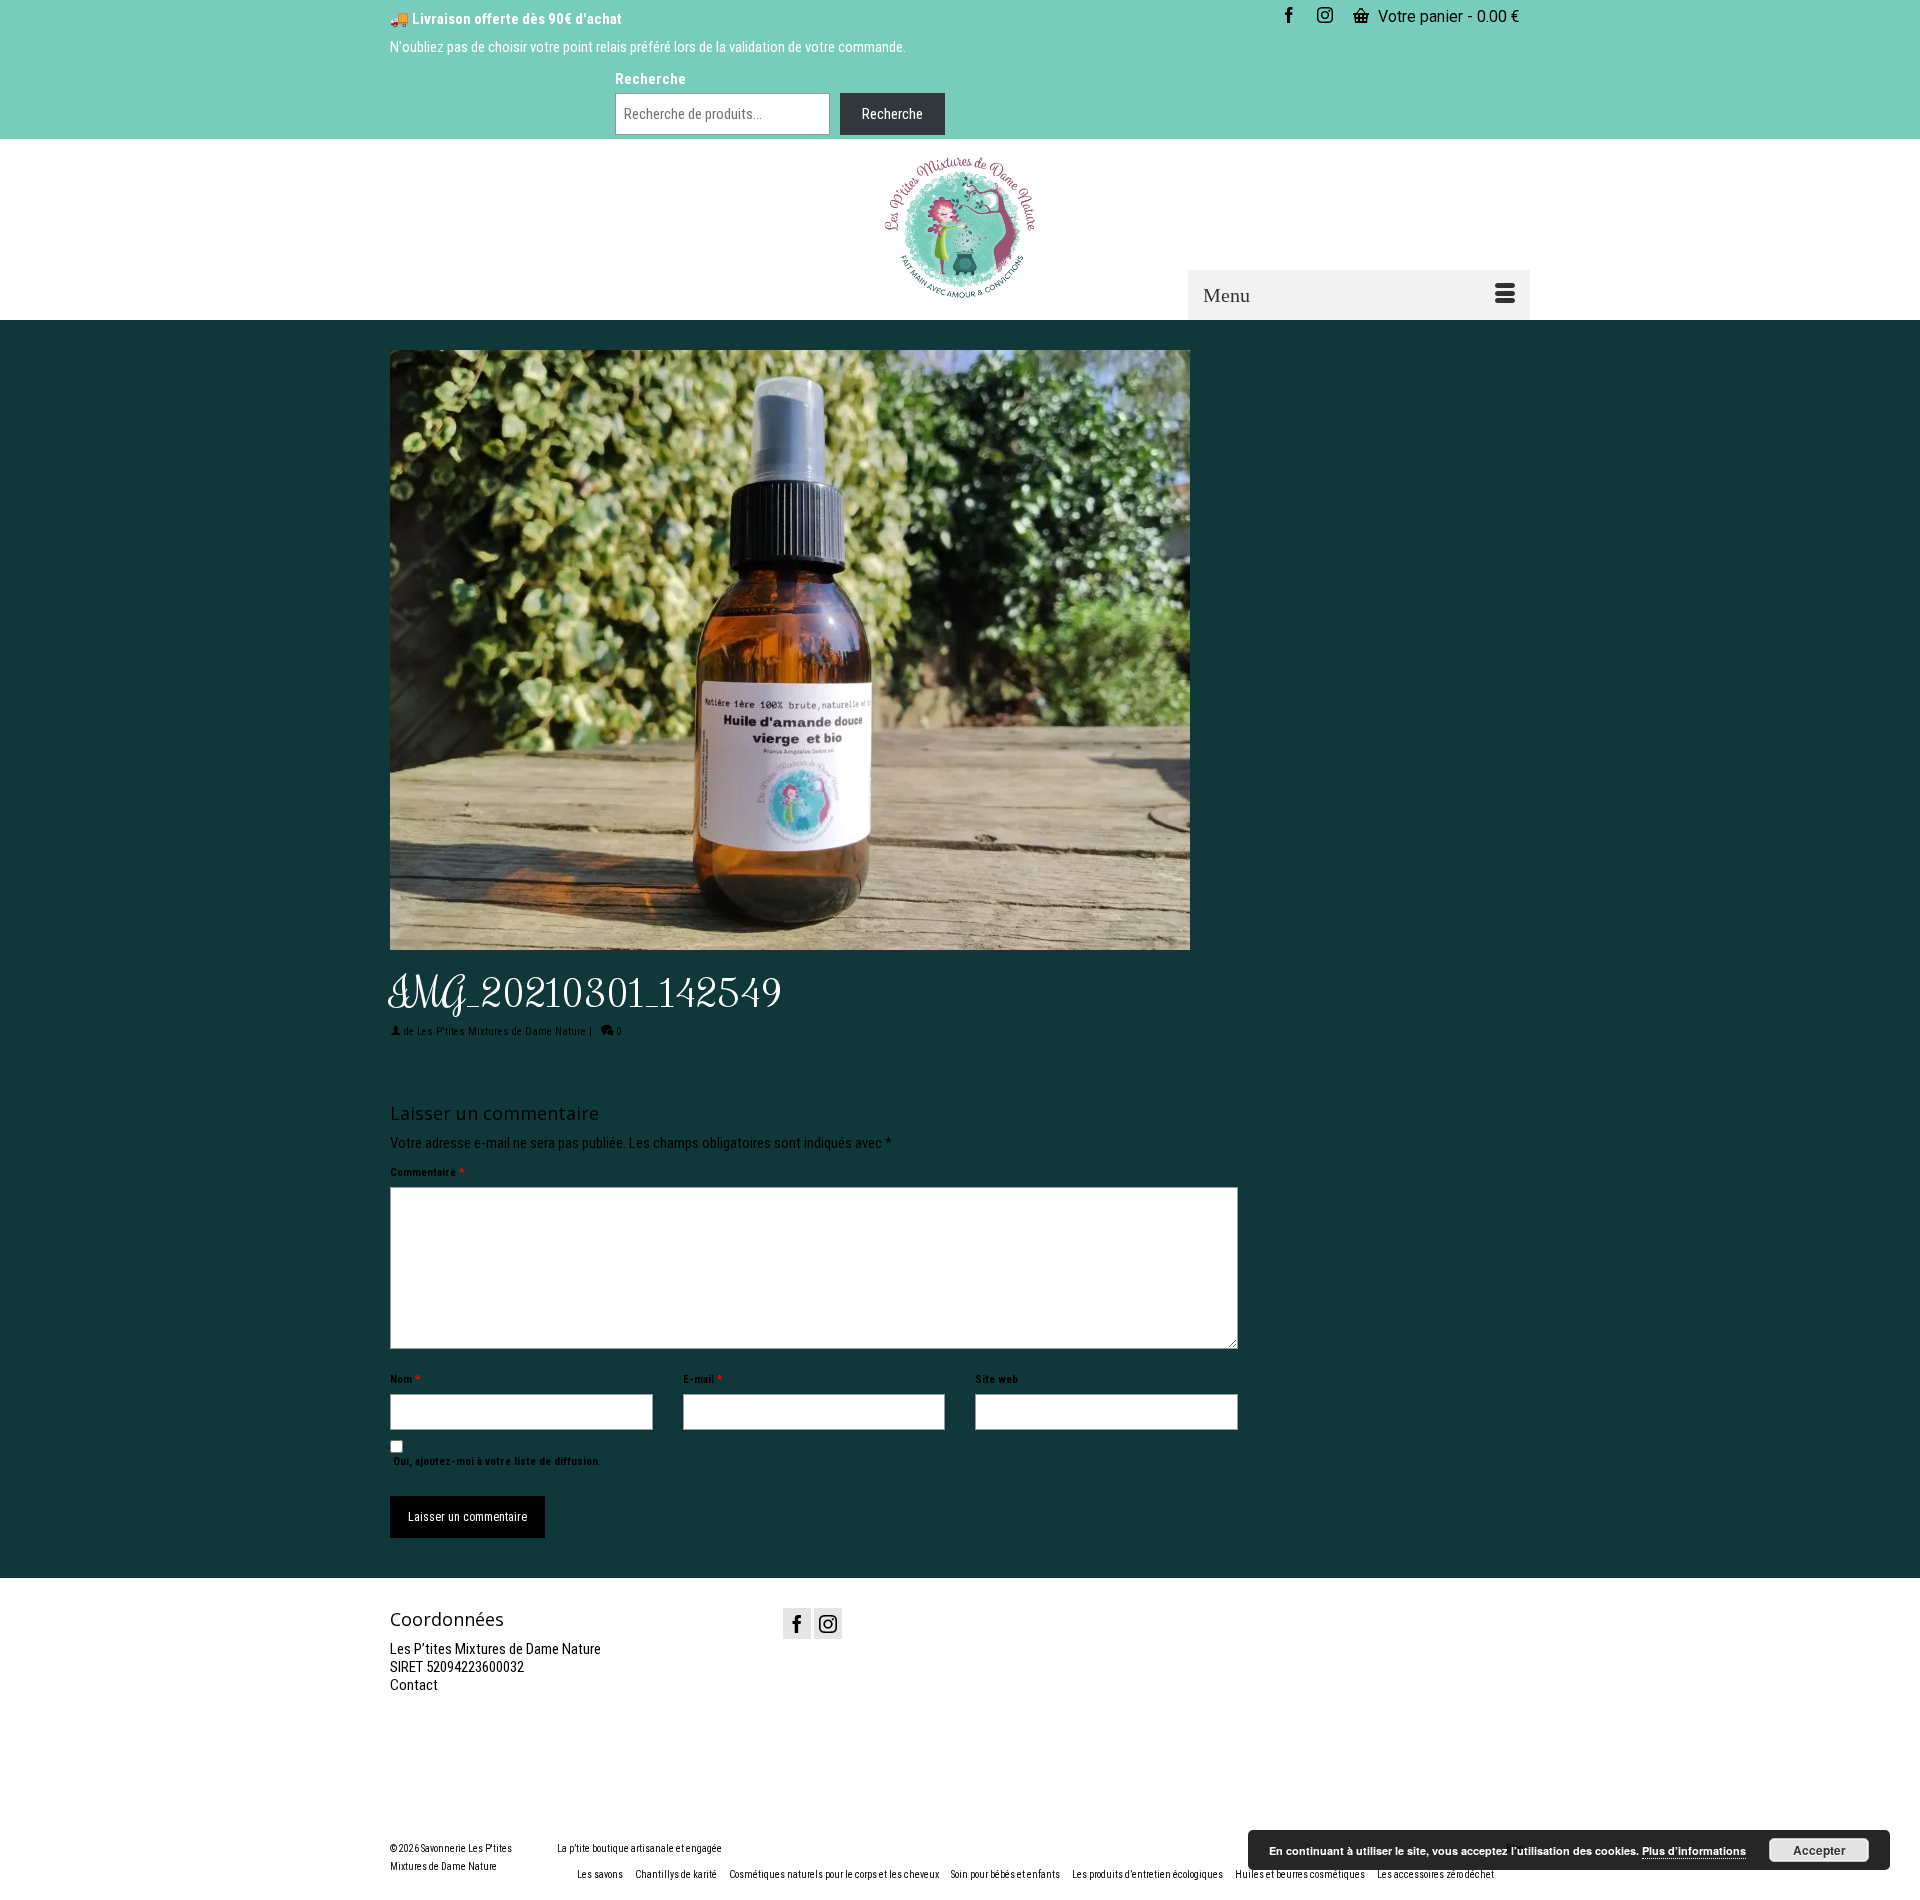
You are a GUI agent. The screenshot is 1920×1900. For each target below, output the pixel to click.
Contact (414, 1685)
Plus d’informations (1694, 1850)
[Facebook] (797, 1623)
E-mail (702, 1379)
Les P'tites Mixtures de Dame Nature (501, 1031)
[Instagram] (828, 1623)
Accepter (1819, 1850)
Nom (405, 1379)
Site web (996, 1379)
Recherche (650, 79)
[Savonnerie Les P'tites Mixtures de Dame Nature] (960, 228)
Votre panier (1447, 16)
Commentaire (427, 1172)
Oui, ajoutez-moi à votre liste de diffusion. (495, 1461)
